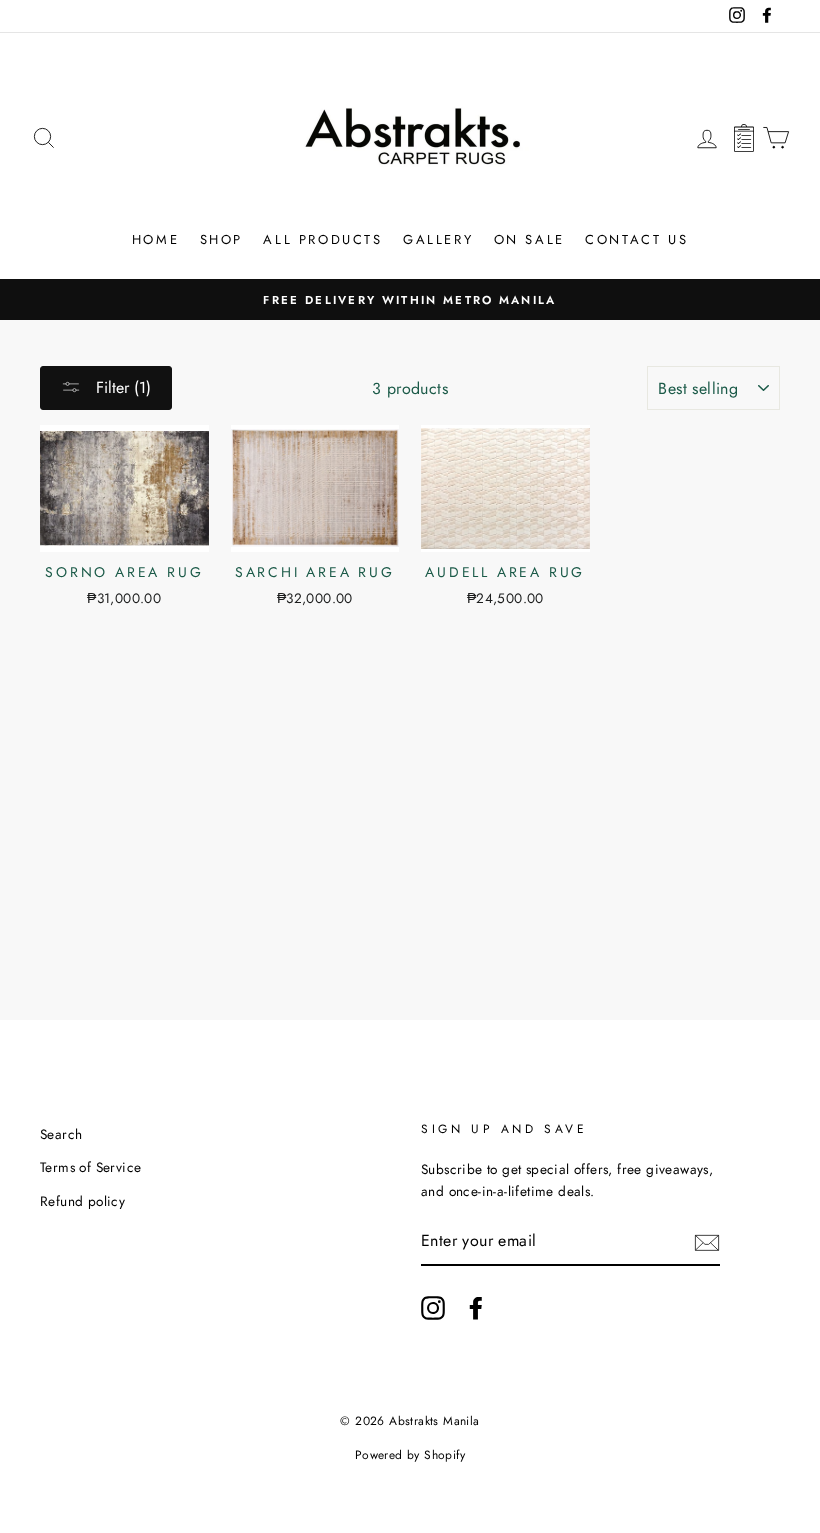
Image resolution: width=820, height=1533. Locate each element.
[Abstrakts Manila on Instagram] (433, 1308)
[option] (410, 300)
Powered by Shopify (410, 1455)
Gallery (438, 239)
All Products (322, 239)
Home (155, 239)
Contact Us (636, 239)
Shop (221, 239)
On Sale (529, 239)
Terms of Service (90, 1167)
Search (61, 1134)
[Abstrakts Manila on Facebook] (476, 1308)
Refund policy (82, 1201)
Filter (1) (121, 387)
